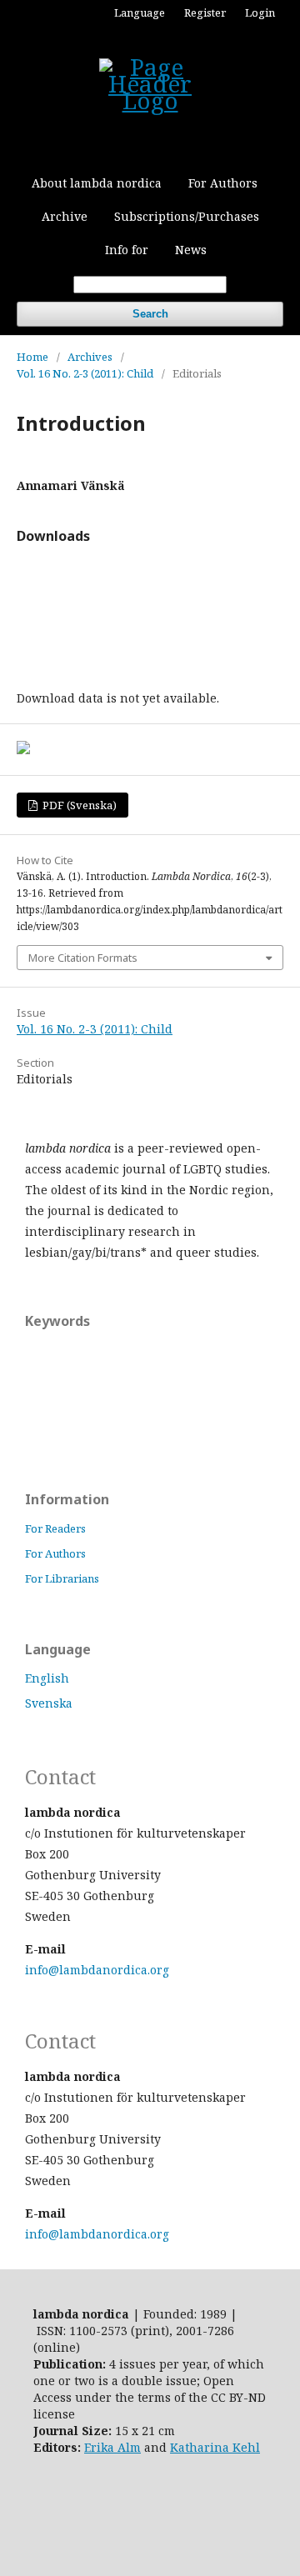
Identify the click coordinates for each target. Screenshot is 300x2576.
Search (150, 314)
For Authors (223, 183)
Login (260, 13)
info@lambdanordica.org (97, 1970)
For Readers (55, 1528)
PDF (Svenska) (78, 805)
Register (205, 13)
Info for (127, 250)
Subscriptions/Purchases (187, 216)
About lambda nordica (97, 183)
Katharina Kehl (215, 2447)
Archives (90, 357)
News (191, 250)
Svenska (49, 1703)
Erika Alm (112, 2447)
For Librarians (62, 1578)
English (47, 1678)
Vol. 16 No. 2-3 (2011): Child (85, 373)
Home (32, 357)
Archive (65, 216)
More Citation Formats (83, 958)
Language (140, 13)
